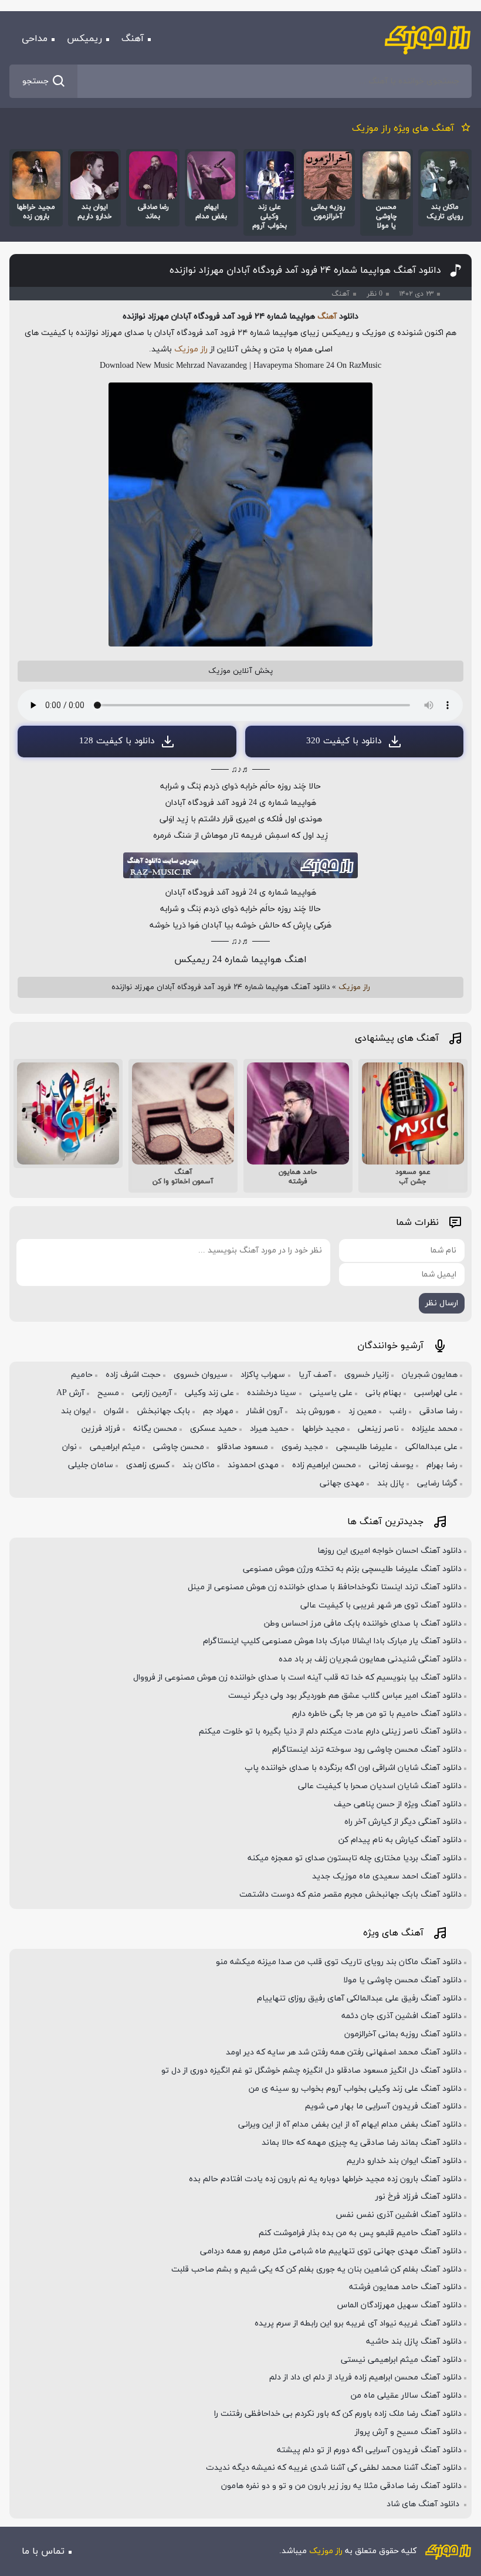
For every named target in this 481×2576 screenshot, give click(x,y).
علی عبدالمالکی (431, 1447)
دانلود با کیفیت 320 (344, 741)
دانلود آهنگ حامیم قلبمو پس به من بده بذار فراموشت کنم (360, 2233)
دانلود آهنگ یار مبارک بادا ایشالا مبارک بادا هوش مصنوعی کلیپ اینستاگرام (332, 1641)
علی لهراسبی (436, 1393)
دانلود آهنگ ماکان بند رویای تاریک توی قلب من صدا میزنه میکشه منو (339, 1962)
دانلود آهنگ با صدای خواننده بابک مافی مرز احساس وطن (363, 1624)
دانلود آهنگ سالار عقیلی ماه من (406, 2396)
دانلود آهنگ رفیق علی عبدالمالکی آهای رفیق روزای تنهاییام (359, 1998)
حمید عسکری (214, 1429)
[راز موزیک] (428, 39)
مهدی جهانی (342, 1483)
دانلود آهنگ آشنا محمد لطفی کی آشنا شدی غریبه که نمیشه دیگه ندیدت (334, 2468)
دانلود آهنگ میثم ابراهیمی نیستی (401, 2360)
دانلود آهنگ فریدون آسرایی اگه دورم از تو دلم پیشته (369, 2450)
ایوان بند (76, 1411)
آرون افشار (265, 1411)
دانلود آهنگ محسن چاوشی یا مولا (402, 1980)
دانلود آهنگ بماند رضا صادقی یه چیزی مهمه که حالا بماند (362, 2143)
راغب (398, 1411)
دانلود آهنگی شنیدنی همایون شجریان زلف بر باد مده (370, 1659)
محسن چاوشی (179, 1447)
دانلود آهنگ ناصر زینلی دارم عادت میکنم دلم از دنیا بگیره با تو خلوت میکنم (330, 1732)
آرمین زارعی (152, 1393)
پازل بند (391, 1483)
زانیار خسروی (367, 1375)
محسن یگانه (155, 1429)
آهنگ (133, 39)
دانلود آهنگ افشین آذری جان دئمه (402, 2016)
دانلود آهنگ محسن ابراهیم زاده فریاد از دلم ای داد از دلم (365, 2377)
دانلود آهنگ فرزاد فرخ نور (419, 2197)
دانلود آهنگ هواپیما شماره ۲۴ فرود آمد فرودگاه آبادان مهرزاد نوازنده (305, 270)
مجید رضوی (302, 1447)
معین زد (363, 1411)
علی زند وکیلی (209, 1393)
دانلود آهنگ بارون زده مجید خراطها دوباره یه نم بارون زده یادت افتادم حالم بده (325, 2179)
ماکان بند (199, 1465)
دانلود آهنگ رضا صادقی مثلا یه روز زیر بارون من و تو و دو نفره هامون (341, 2486)
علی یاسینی (331, 1393)
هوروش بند (315, 1411)
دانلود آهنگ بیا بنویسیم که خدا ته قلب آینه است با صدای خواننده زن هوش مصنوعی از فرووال (297, 1678)
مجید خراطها (324, 1429)
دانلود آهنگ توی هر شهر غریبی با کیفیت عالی (381, 1605)
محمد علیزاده (435, 1429)
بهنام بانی (383, 1393)
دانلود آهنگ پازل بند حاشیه (414, 2342)
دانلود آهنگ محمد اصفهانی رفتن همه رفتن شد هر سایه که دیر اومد (344, 2052)
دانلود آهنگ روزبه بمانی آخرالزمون (403, 2034)
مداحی (35, 39)
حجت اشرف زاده (133, 1375)
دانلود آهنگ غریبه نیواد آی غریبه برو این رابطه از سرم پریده (358, 2323)
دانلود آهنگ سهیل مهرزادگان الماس (399, 2305)
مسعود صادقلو (243, 1447)
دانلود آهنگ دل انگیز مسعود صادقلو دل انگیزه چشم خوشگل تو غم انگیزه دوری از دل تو (311, 2071)
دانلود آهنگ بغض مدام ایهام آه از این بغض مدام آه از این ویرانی (350, 2125)
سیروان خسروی (201, 1375)
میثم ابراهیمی (115, 1447)
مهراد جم (218, 1411)
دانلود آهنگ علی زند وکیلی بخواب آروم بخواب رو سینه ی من (355, 2089)
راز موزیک (191, 349)
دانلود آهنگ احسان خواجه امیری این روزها (389, 1551)
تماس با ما (43, 2551)
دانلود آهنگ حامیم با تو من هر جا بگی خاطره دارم (377, 1714)
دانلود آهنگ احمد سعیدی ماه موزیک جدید (387, 1876)
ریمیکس (84, 39)
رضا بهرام (442, 1465)
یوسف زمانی (391, 1465)
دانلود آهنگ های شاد (424, 2504)
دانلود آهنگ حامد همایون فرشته (405, 2287)
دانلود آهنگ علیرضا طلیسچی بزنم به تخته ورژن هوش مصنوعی (352, 1569)
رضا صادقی (438, 1411)
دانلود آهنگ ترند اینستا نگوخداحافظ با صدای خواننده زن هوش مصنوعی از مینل (325, 1587)
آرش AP (70, 1393)
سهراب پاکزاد (263, 1375)
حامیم (82, 1375)
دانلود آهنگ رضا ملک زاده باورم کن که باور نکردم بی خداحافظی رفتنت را (338, 2414)
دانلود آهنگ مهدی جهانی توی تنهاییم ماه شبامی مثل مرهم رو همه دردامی (331, 2251)
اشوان (114, 1411)
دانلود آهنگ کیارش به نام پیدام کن (400, 1840)
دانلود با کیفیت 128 (117, 741)
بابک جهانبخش (163, 1411)
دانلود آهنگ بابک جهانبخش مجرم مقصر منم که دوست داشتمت (350, 1895)
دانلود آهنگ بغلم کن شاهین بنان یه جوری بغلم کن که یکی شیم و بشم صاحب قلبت (316, 2269)
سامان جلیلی (91, 1465)
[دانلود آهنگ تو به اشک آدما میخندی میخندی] (68, 1113)
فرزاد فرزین (101, 1429)
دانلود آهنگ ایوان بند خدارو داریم (404, 2161)
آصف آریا (315, 1375)
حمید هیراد (269, 1429)
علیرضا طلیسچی (364, 1447)
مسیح (108, 1393)
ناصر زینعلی (378, 1429)
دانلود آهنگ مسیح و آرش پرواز (408, 2432)
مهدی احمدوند (253, 1465)
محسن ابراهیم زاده (324, 1465)
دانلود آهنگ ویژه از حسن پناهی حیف (398, 1804)
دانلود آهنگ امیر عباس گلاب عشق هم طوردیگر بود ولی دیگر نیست (345, 1696)
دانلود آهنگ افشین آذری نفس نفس (399, 2215)
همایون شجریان (430, 1375)
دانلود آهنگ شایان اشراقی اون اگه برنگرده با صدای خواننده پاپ (353, 1768)
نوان (70, 1447)
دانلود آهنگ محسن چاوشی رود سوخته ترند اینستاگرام (367, 1750)
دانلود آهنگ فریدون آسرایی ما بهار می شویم (383, 2106)
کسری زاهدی (148, 1465)
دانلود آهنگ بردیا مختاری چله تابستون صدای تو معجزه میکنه (355, 1858)
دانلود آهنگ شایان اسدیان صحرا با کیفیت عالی (380, 1786)
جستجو (35, 81)
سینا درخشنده (272, 1393)
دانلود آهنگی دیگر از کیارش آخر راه (403, 1822)
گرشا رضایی (437, 1483)
